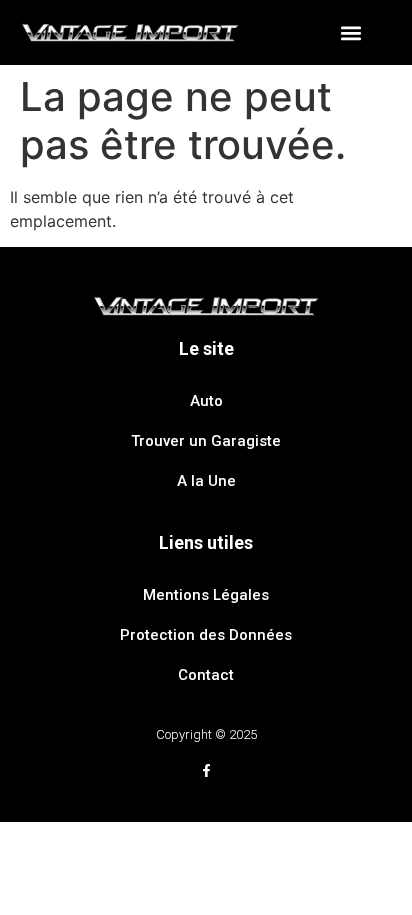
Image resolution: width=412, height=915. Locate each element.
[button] (350, 32)
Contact (206, 675)
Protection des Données (206, 635)
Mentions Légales (206, 595)
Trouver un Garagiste (206, 441)
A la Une (206, 481)
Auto (206, 401)
